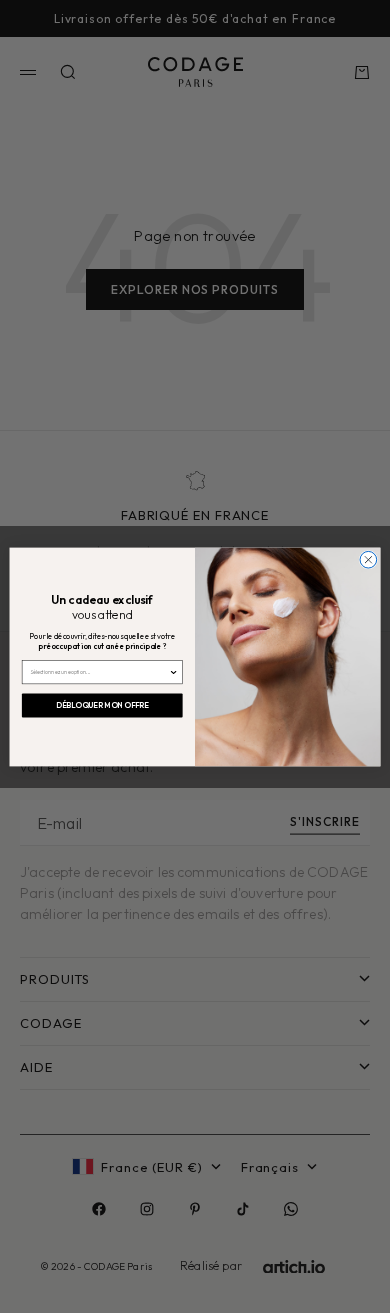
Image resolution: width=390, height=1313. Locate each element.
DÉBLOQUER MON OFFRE (102, 705)
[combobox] (99, 671)
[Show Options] (174, 671)
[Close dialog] (368, 559)
